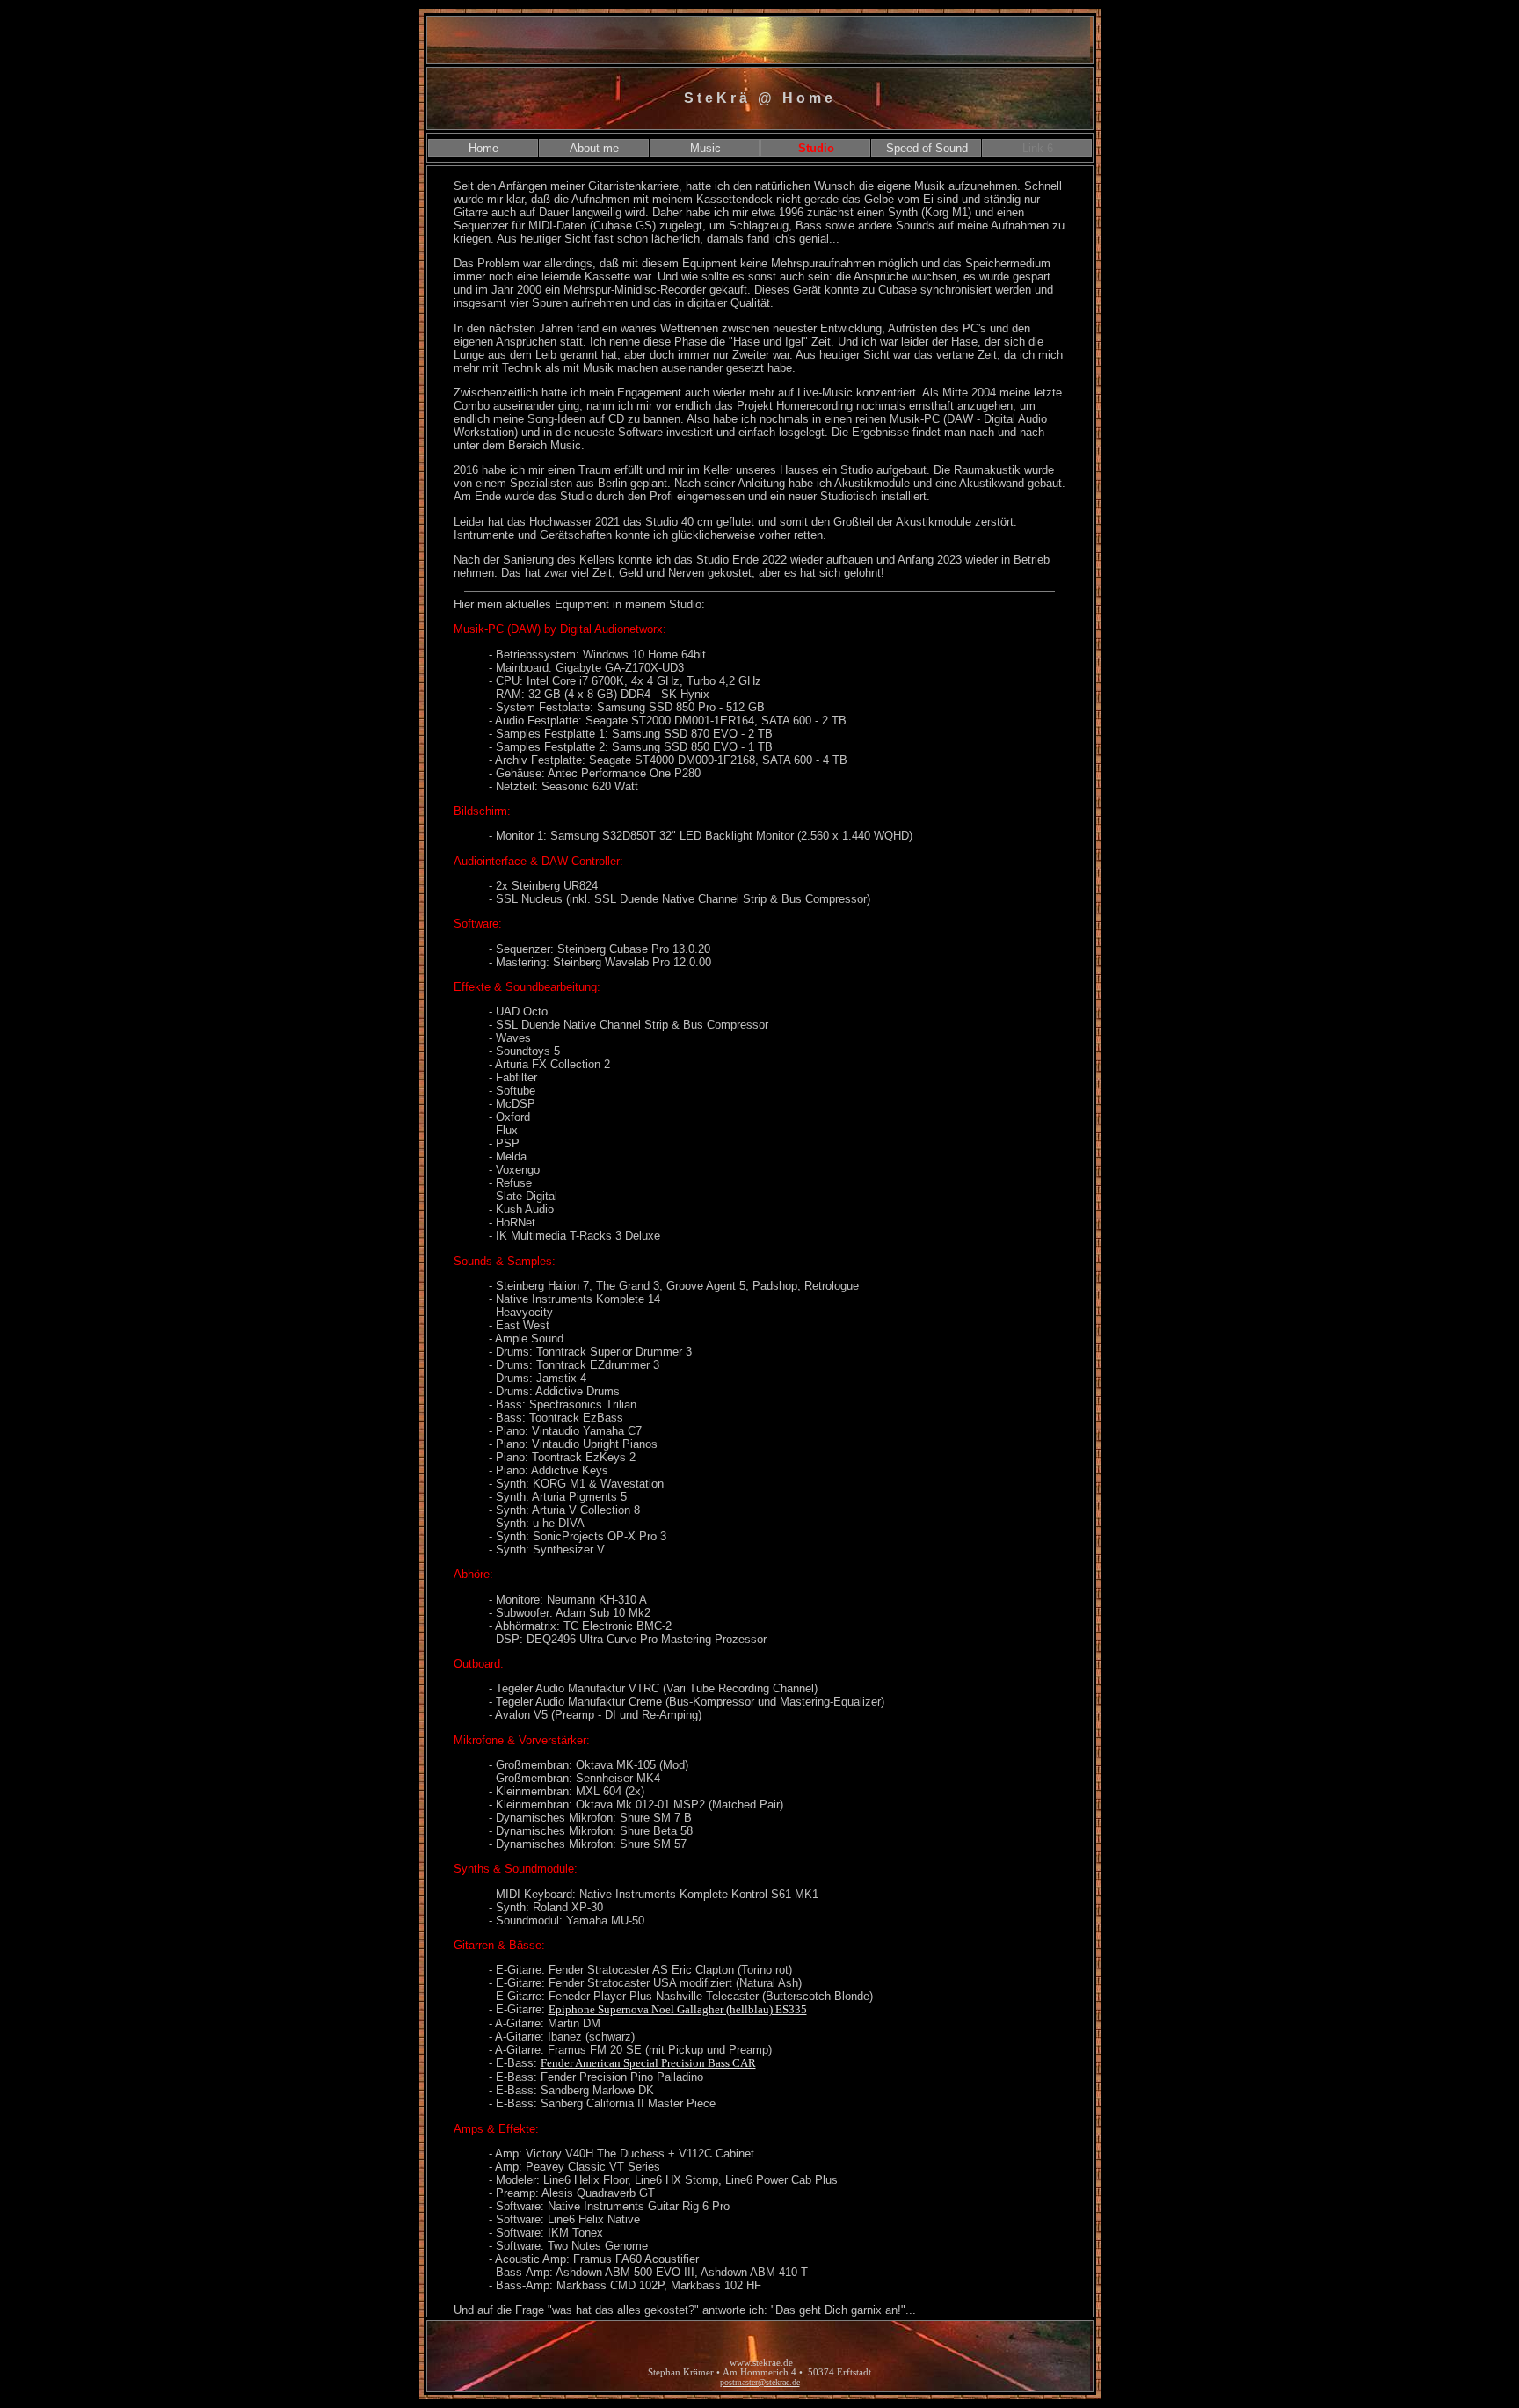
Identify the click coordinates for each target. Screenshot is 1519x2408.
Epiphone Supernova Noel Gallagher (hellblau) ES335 (678, 2009)
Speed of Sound (927, 148)
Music (705, 148)
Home (483, 148)
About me (594, 148)
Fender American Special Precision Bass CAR (648, 2063)
